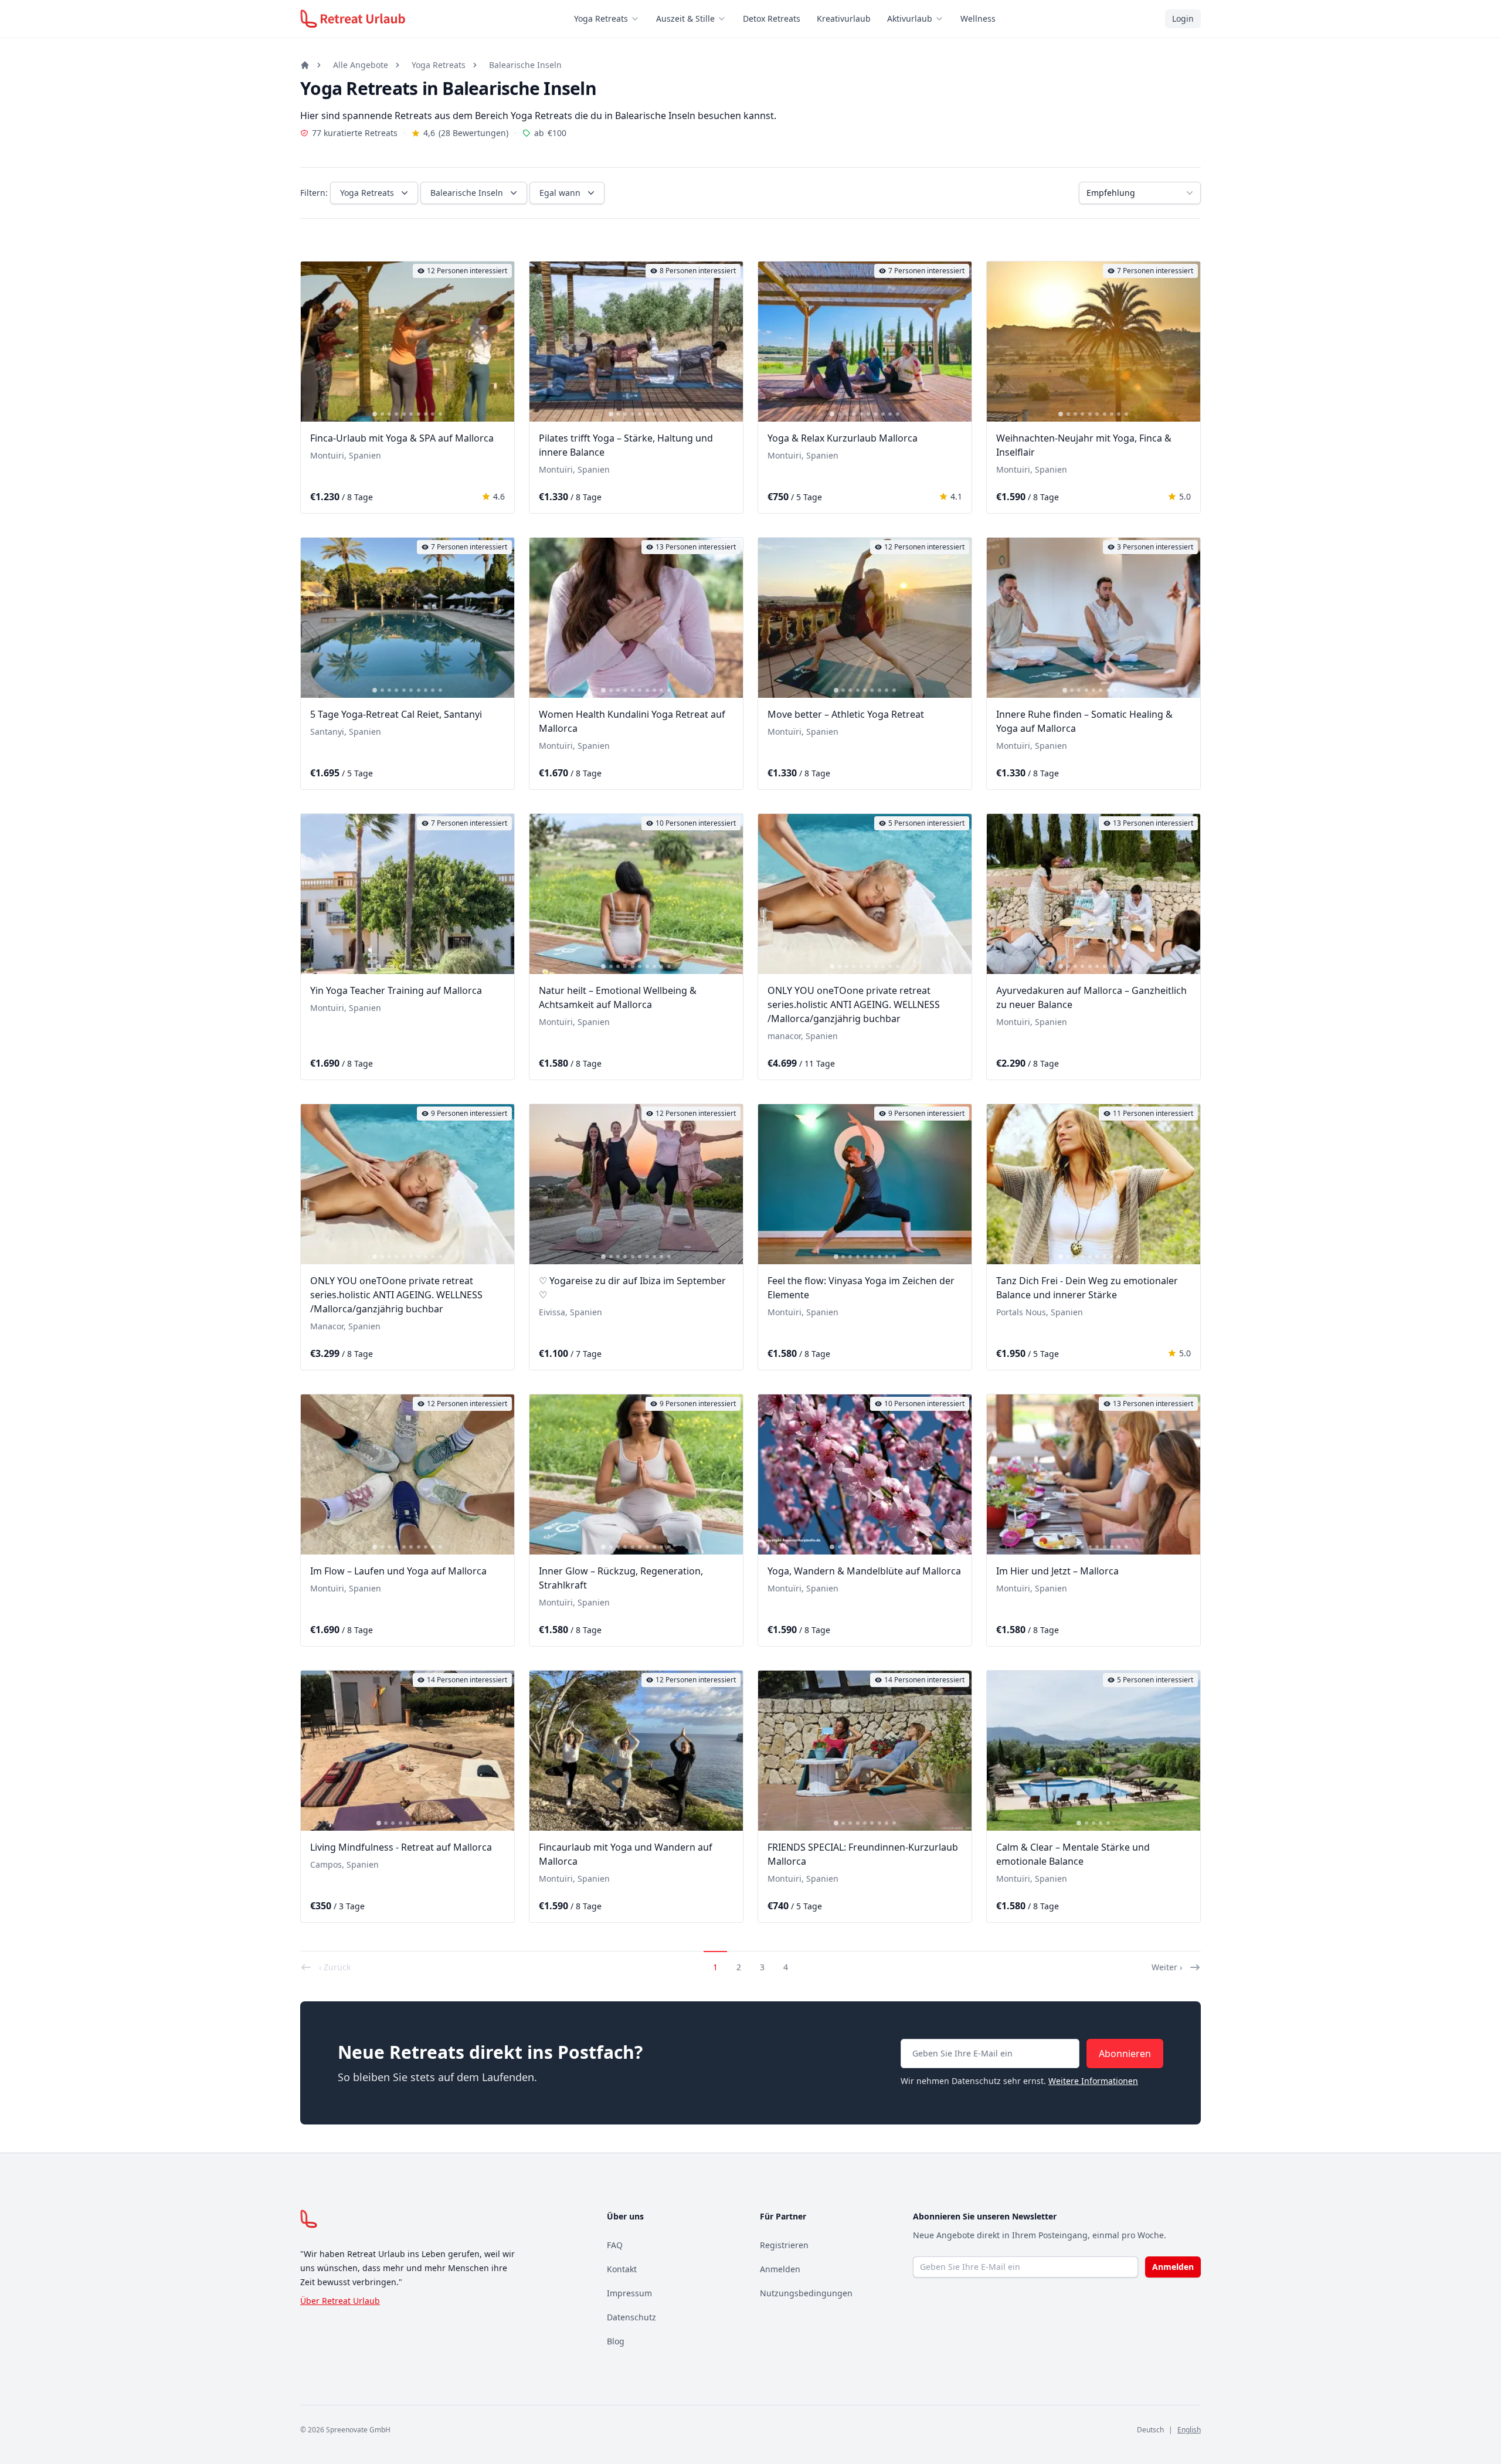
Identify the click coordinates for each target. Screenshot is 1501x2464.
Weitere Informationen (1093, 2081)
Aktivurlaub (910, 18)
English (1189, 2430)
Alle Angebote (361, 65)
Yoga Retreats (601, 18)
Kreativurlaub (844, 18)
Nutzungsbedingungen (806, 2293)
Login (1183, 18)
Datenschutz (631, 2317)
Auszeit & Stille (685, 18)
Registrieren (784, 2245)
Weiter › (1167, 1967)
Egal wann (560, 193)
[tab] (375, 414)
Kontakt (622, 2269)
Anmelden (780, 2269)
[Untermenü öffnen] (639, 19)
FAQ (615, 2245)
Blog (616, 2341)
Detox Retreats (772, 18)
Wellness (978, 18)
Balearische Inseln (525, 65)
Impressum (629, 2293)
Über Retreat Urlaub (340, 2301)
